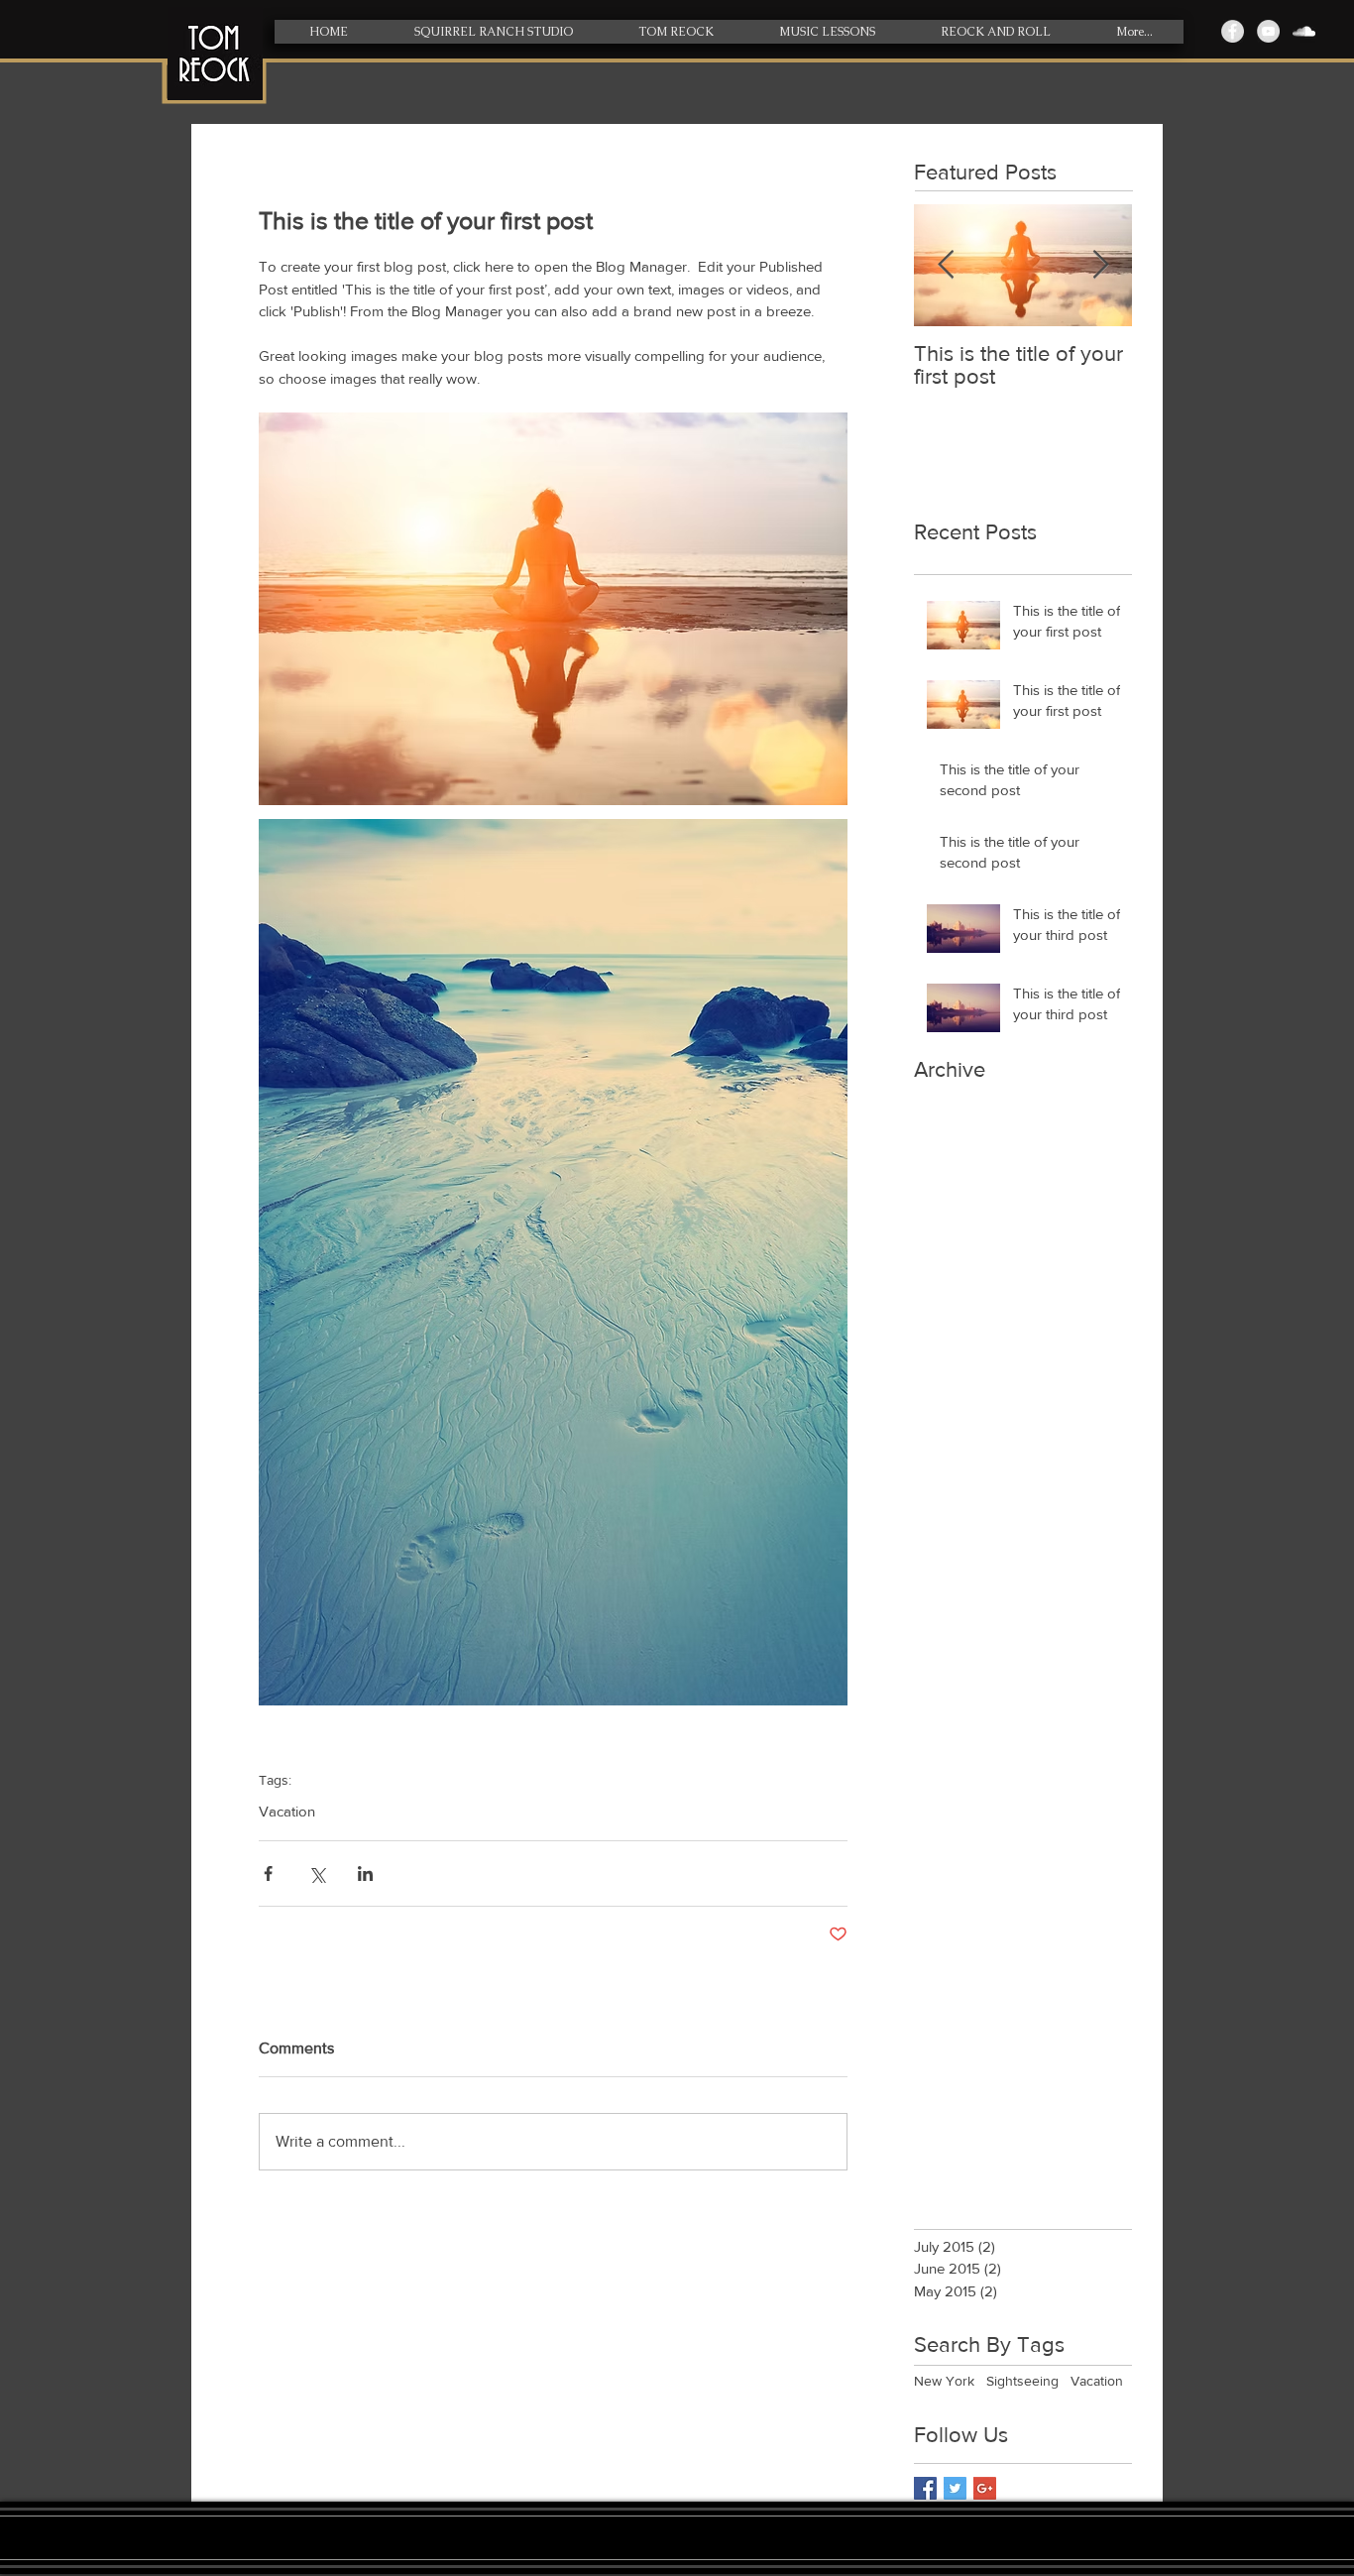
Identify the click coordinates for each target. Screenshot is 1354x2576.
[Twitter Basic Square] (955, 2488)
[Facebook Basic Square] (925, 2488)
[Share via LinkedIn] (365, 1873)
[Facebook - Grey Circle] (1233, 31)
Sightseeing (1022, 2381)
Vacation (287, 1811)
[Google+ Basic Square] (985, 2488)
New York (944, 2381)
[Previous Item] (946, 265)
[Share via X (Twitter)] (317, 1873)
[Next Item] (1100, 265)
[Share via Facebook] (268, 1873)
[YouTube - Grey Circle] (1268, 31)
